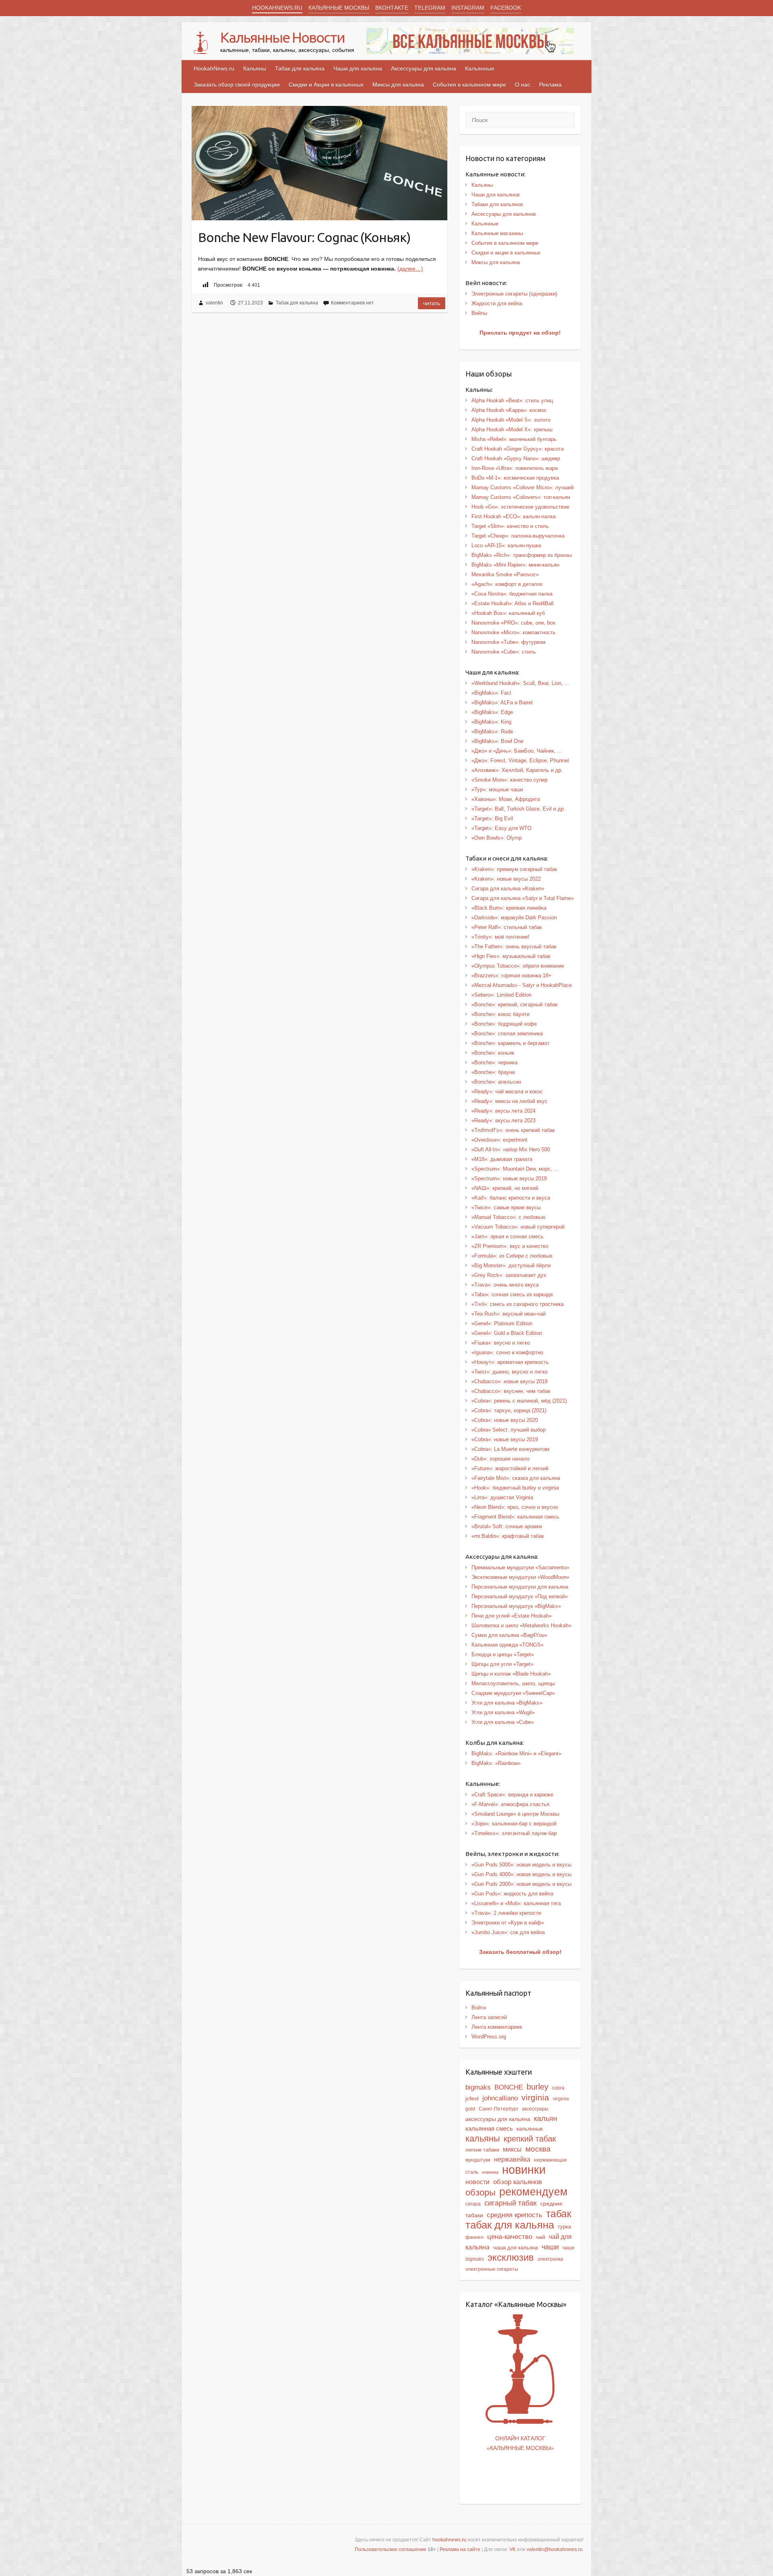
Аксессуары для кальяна (424, 68)
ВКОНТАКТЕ (392, 8)
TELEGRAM (430, 8)
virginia (535, 2097)
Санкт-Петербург (498, 2109)
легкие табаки (482, 2150)
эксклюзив (511, 2257)
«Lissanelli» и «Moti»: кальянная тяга (516, 1903)
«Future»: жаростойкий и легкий (510, 1468)
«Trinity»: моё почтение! (500, 937)
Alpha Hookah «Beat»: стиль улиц (512, 400)
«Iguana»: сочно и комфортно (507, 1352)
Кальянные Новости (282, 37)
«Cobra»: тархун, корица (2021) (509, 1410)
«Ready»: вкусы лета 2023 (503, 1120)
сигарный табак (511, 2203)
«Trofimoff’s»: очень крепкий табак (513, 1130)
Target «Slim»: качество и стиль (510, 526)
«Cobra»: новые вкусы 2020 (505, 1420)
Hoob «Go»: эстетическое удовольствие (520, 507)
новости (477, 2182)
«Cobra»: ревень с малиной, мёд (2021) (519, 1401)
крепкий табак (530, 2139)
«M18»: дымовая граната (502, 1159)
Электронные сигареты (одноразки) (514, 294)
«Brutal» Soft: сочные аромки (507, 1526)
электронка (550, 2259)
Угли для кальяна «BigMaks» (507, 1703)
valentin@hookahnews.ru (555, 2549)
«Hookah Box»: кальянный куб (508, 613)
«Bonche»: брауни (493, 1072)
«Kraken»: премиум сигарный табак (514, 869)
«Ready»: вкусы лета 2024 (503, 1111)
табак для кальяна (510, 2225)
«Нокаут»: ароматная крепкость (510, 1362)
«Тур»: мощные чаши (497, 789)
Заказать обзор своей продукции (237, 85)
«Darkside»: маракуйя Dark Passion (514, 918)
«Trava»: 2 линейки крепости (506, 1913)
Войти (479, 2008)
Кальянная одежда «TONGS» (507, 1645)
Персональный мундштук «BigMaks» (516, 1606)
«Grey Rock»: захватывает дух (509, 1275)
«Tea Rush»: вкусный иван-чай (508, 1314)
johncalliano (500, 2098)
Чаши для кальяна (358, 68)
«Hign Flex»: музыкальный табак (511, 956)
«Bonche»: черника (494, 1062)
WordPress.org (489, 2037)
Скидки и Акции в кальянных (326, 85)
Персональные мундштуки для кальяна (520, 1587)
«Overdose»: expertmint (499, 1140)
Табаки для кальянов (497, 204)
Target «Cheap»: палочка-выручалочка (518, 536)
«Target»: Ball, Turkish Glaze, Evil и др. (518, 809)
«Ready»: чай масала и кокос (507, 1091)
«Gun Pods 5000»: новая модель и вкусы (521, 1865)
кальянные (530, 2129)
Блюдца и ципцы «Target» (503, 1654)
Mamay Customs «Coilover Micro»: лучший (523, 487)
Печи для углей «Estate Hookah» (512, 1616)
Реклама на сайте (460, 2549)
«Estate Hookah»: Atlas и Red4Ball (513, 603)
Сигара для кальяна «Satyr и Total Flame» (523, 898)
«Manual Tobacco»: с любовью (508, 1217)
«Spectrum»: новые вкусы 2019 (509, 1178)
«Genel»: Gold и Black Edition (507, 1333)
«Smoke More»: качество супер (509, 780)
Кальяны (255, 68)
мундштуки (478, 2160)
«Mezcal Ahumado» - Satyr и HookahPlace (522, 985)
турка (564, 2227)
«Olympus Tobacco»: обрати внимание (518, 966)
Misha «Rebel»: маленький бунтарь (514, 439)
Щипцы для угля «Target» (502, 1664)
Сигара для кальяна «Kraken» (508, 889)
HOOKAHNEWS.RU (277, 8)
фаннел (474, 2237)
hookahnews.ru (449, 2540)
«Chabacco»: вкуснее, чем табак (511, 1391)
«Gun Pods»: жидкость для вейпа (512, 1894)
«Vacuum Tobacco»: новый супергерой (518, 1227)
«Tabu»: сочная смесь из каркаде (512, 1294)
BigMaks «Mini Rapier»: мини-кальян (515, 565)
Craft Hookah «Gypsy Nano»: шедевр (516, 458)
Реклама (550, 85)
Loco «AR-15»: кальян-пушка (506, 545)
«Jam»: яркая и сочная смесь (507, 1236)
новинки (524, 2169)
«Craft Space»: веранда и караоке (512, 1795)
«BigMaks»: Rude (492, 731)
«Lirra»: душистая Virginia (502, 1497)
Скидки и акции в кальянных (506, 253)
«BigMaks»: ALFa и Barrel (502, 702)
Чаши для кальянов (496, 195)
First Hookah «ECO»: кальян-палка (514, 516)
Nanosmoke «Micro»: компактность (514, 632)
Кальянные (480, 68)
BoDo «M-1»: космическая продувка (515, 478)
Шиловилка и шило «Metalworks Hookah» (521, 1625)
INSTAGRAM (468, 8)
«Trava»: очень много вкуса (505, 1285)
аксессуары (535, 2109)
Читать (432, 303)
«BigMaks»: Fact (491, 693)
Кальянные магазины (497, 233)
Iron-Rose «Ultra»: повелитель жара (515, 468)
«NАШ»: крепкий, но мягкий (505, 1188)
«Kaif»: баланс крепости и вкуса (511, 1198)
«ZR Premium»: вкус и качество (510, 1246)
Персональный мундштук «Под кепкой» (520, 1596)
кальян (546, 2119)
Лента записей (489, 2017)
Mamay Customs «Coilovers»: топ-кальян (521, 497)
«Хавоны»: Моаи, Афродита (506, 799)
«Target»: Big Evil (492, 818)
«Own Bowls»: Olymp (497, 838)
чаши (550, 2247)
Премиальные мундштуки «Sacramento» (520, 1567)
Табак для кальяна (300, 68)
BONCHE (509, 2087)
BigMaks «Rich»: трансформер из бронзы (522, 555)
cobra (558, 2088)
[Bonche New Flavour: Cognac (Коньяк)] (319, 163)
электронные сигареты (492, 2269)
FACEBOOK (506, 8)
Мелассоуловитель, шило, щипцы (513, 1683)
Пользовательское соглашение (391, 2549)
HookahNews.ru (214, 68)
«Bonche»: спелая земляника (507, 1034)
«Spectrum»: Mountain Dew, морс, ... (515, 1169)
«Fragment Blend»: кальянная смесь (515, 1517)
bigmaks (478, 2087)
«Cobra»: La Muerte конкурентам (511, 1449)
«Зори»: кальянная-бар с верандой (514, 1824)
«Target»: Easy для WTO (501, 828)
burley (537, 2087)
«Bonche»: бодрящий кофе (504, 1024)
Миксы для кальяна (398, 85)
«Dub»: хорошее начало (500, 1459)
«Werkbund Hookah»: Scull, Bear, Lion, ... (520, 683)
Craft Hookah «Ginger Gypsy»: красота (518, 449)
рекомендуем (533, 2192)
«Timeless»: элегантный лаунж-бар (514, 1833)
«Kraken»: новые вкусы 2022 (506, 879)
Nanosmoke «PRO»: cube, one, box (514, 623)
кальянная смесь (489, 2129)
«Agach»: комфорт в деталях (507, 584)
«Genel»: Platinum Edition (502, 1323)
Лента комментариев (497, 2027)
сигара (473, 2204)
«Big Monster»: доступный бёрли (511, 1265)
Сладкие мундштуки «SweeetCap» (513, 1693)
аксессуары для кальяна (498, 2119)
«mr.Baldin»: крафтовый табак (508, 1536)
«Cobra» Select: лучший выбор (508, 1430)
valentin (214, 303)
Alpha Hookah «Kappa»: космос (509, 410)
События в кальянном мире (469, 85)
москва (538, 2149)
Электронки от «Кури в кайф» (508, 1923)
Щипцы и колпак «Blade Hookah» (511, 1674)
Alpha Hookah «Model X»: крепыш (512, 429)
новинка (490, 2172)
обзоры (481, 2192)
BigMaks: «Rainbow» (496, 1763)
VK (513, 2549)
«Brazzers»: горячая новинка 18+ (512, 976)
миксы (512, 2149)
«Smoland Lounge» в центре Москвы (515, 1814)
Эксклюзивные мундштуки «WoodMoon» (520, 1577)
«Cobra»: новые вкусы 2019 (505, 1439)
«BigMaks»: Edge (492, 712)
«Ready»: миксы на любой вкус (509, 1101)
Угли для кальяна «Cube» (503, 1722)
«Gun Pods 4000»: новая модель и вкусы (521, 1874)
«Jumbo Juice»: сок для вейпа (508, 1932)
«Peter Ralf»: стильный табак (507, 927)
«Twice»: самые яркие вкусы (506, 1207)
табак (559, 2214)
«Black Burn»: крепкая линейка (509, 908)
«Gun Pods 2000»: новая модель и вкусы (521, 1884)
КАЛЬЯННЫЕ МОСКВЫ (339, 8)
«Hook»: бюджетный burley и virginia (515, 1488)
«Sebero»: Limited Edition (501, 995)
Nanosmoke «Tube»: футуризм (508, 642)
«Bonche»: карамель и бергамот (511, 1043)
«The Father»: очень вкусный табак (514, 947)
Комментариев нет (352, 303)
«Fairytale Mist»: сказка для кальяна (516, 1478)
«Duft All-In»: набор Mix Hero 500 (511, 1149)
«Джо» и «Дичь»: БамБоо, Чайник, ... (517, 751)
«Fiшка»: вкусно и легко (501, 1343)
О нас (523, 85)
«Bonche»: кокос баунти (500, 1014)
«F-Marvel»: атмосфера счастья (510, 1804)
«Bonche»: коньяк (493, 1053)
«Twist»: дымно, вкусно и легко (509, 1372)
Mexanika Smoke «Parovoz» (505, 574)
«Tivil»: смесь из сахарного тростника (518, 1304)
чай (540, 2237)
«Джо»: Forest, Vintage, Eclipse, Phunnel (520, 760)
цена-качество (510, 2237)
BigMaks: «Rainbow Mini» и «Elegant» (516, 1754)
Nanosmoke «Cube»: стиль (504, 652)
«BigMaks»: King (491, 722)
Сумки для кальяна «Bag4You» (509, 1635)
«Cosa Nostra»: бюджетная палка (512, 594)
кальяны (483, 2138)
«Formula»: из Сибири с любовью (512, 1256)
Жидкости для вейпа (497, 303)
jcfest (472, 2098)
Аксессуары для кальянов (504, 214)
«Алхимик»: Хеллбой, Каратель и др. (517, 770)
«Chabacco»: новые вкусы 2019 (509, 1381)
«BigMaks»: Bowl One (497, 741)
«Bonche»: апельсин (496, 1082)
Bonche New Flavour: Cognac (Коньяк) (304, 237)
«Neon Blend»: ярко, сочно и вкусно (515, 1507)
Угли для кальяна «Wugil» (503, 1712)
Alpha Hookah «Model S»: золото (511, 420)
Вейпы (479, 313)
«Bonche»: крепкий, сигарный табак (515, 1005)
